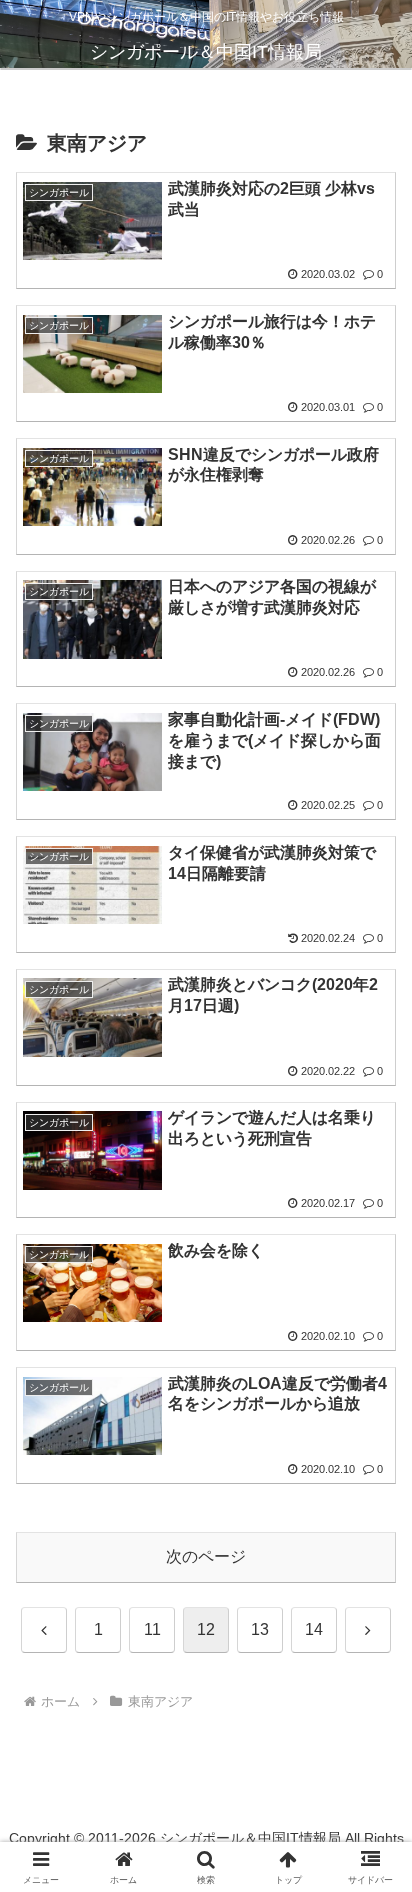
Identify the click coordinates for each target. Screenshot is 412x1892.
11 (152, 1629)
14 (314, 1629)
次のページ (206, 1556)
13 (260, 1629)
